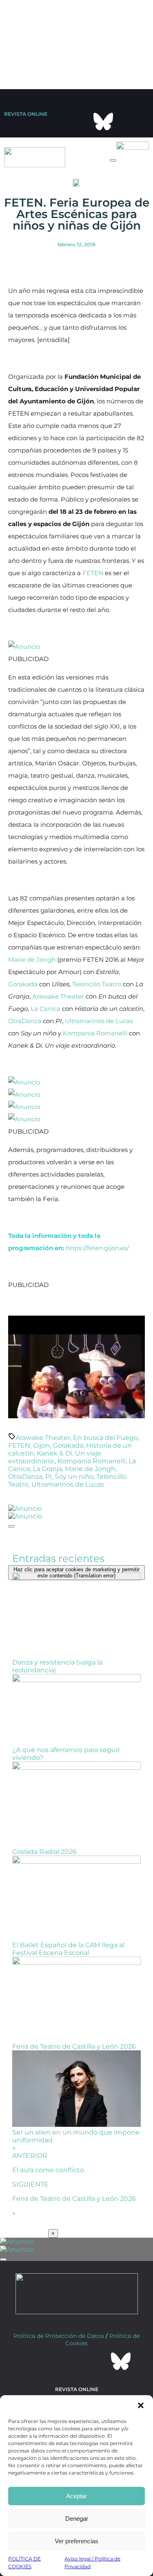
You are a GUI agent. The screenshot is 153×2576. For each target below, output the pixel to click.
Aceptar (76, 2496)
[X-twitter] (70, 99)
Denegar (77, 2519)
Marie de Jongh (32, 960)
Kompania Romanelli (95, 1033)
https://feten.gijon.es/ (97, 1248)
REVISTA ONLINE (26, 114)
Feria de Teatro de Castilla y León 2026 (74, 2054)
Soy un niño (74, 1477)
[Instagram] (114, 99)
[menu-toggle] (113, 160)
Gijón (41, 1445)
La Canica (45, 1009)
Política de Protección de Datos (59, 2353)
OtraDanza (25, 1021)
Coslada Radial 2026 (44, 1859)
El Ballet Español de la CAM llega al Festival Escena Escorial (68, 1957)
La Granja (47, 1469)
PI (49, 1477)
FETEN (93, 573)
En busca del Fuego (105, 1438)
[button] (141, 2405)
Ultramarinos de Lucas (99, 1021)
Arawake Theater (58, 996)
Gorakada (23, 984)
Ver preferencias (76, 2541)
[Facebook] (92, 99)
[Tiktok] (136, 99)
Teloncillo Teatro (97, 984)
